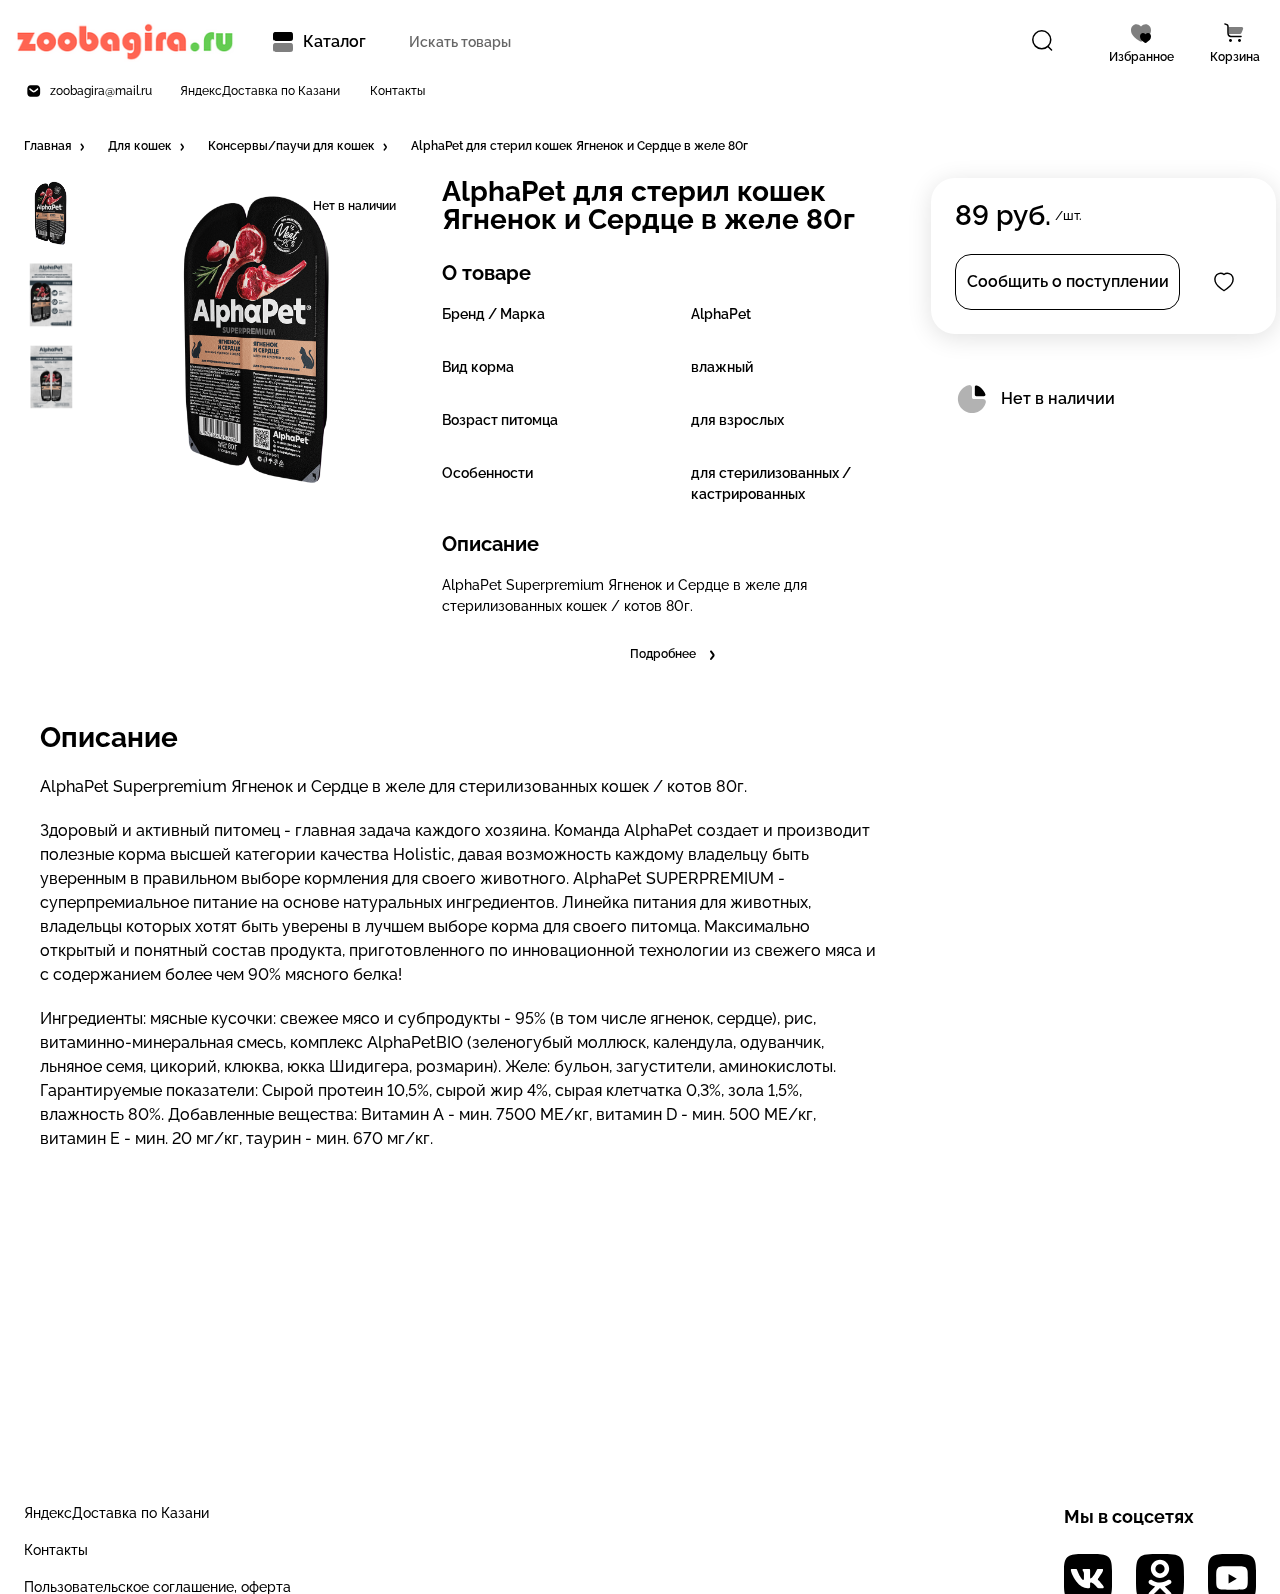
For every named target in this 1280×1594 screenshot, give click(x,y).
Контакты (397, 91)
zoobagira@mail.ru (101, 91)
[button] (56, 147)
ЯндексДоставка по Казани (260, 91)
